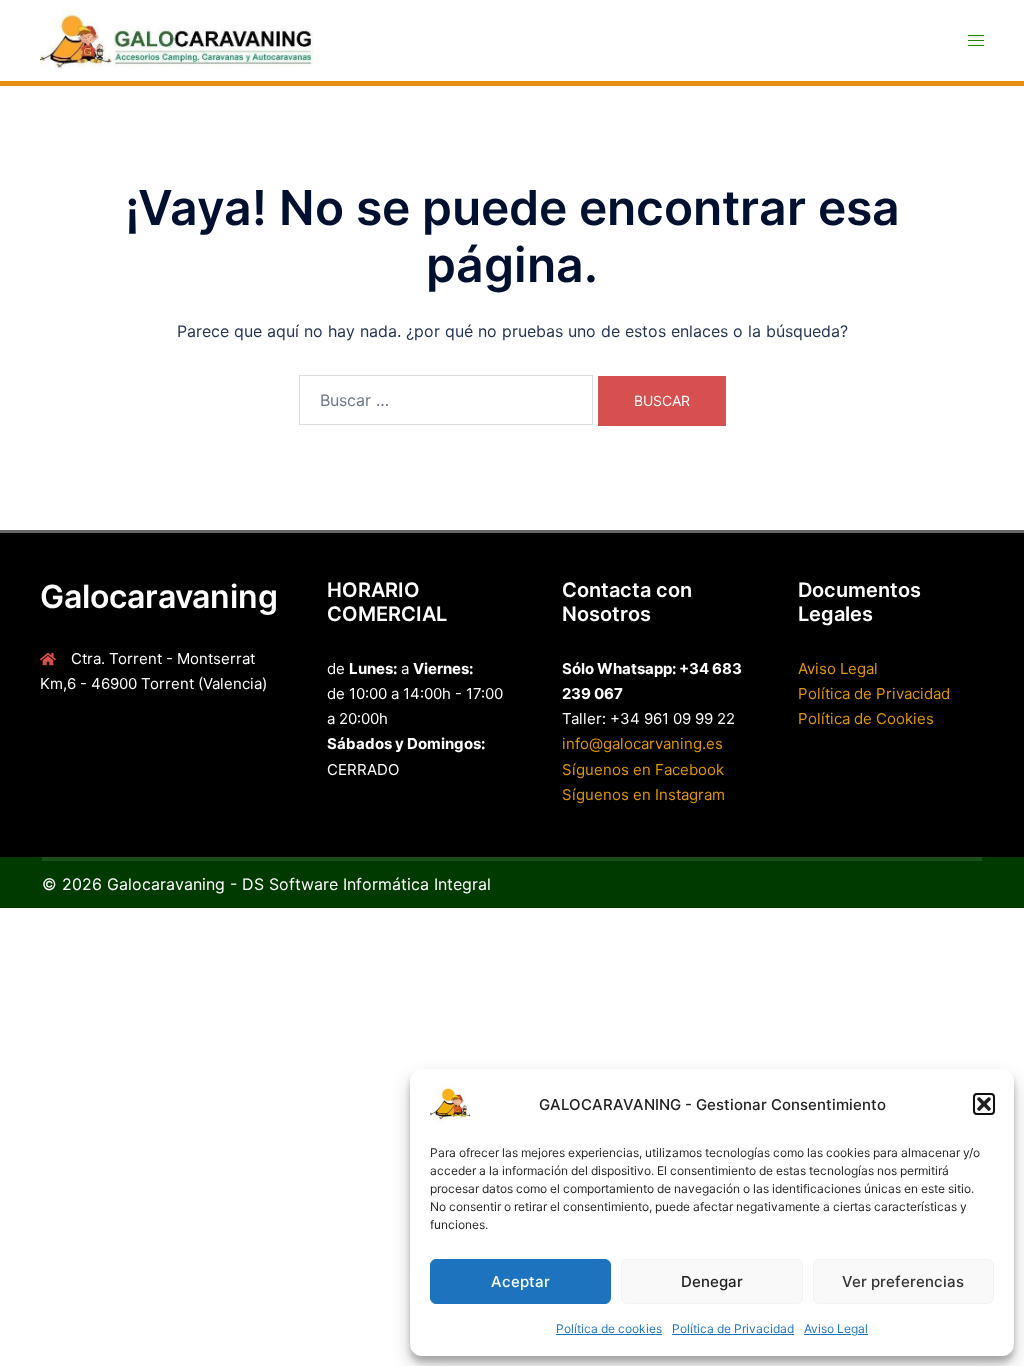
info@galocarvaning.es (642, 743)
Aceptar (520, 1281)
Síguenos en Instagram (643, 794)
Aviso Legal (836, 1328)
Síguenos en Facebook (643, 769)
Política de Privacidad (733, 1328)
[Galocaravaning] (187, 40)
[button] (984, 1104)
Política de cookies (609, 1328)
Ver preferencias (903, 1281)
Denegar (712, 1281)
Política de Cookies (866, 718)
